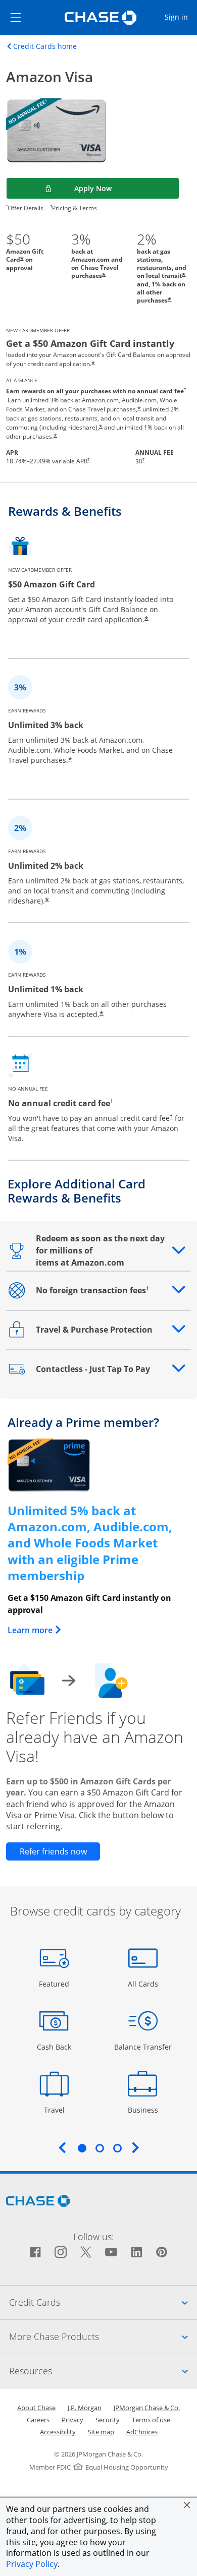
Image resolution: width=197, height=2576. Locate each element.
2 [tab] (100, 2148)
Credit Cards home (45, 46)
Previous (62, 2147)
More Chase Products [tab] (103, 2336)
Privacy (72, 2420)
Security (108, 2420)
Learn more (35, 1630)
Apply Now (118, 188)
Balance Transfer (143, 2047)
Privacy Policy (32, 2564)
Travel (58, 2110)
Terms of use (151, 2420)
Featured (55, 1984)
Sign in (180, 17)
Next (135, 2147)
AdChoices (142, 2432)
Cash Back (54, 2047)
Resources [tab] (103, 2371)
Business (144, 2110)
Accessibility (58, 2432)
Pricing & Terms (75, 208)
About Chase (36, 2408)
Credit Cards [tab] (103, 2302)
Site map (101, 2432)
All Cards (144, 1984)
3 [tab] (117, 2148)
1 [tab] (82, 2148)
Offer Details (26, 208)
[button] (187, 2505)
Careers (38, 2420)
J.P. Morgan (85, 2408)
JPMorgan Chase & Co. (147, 2408)
